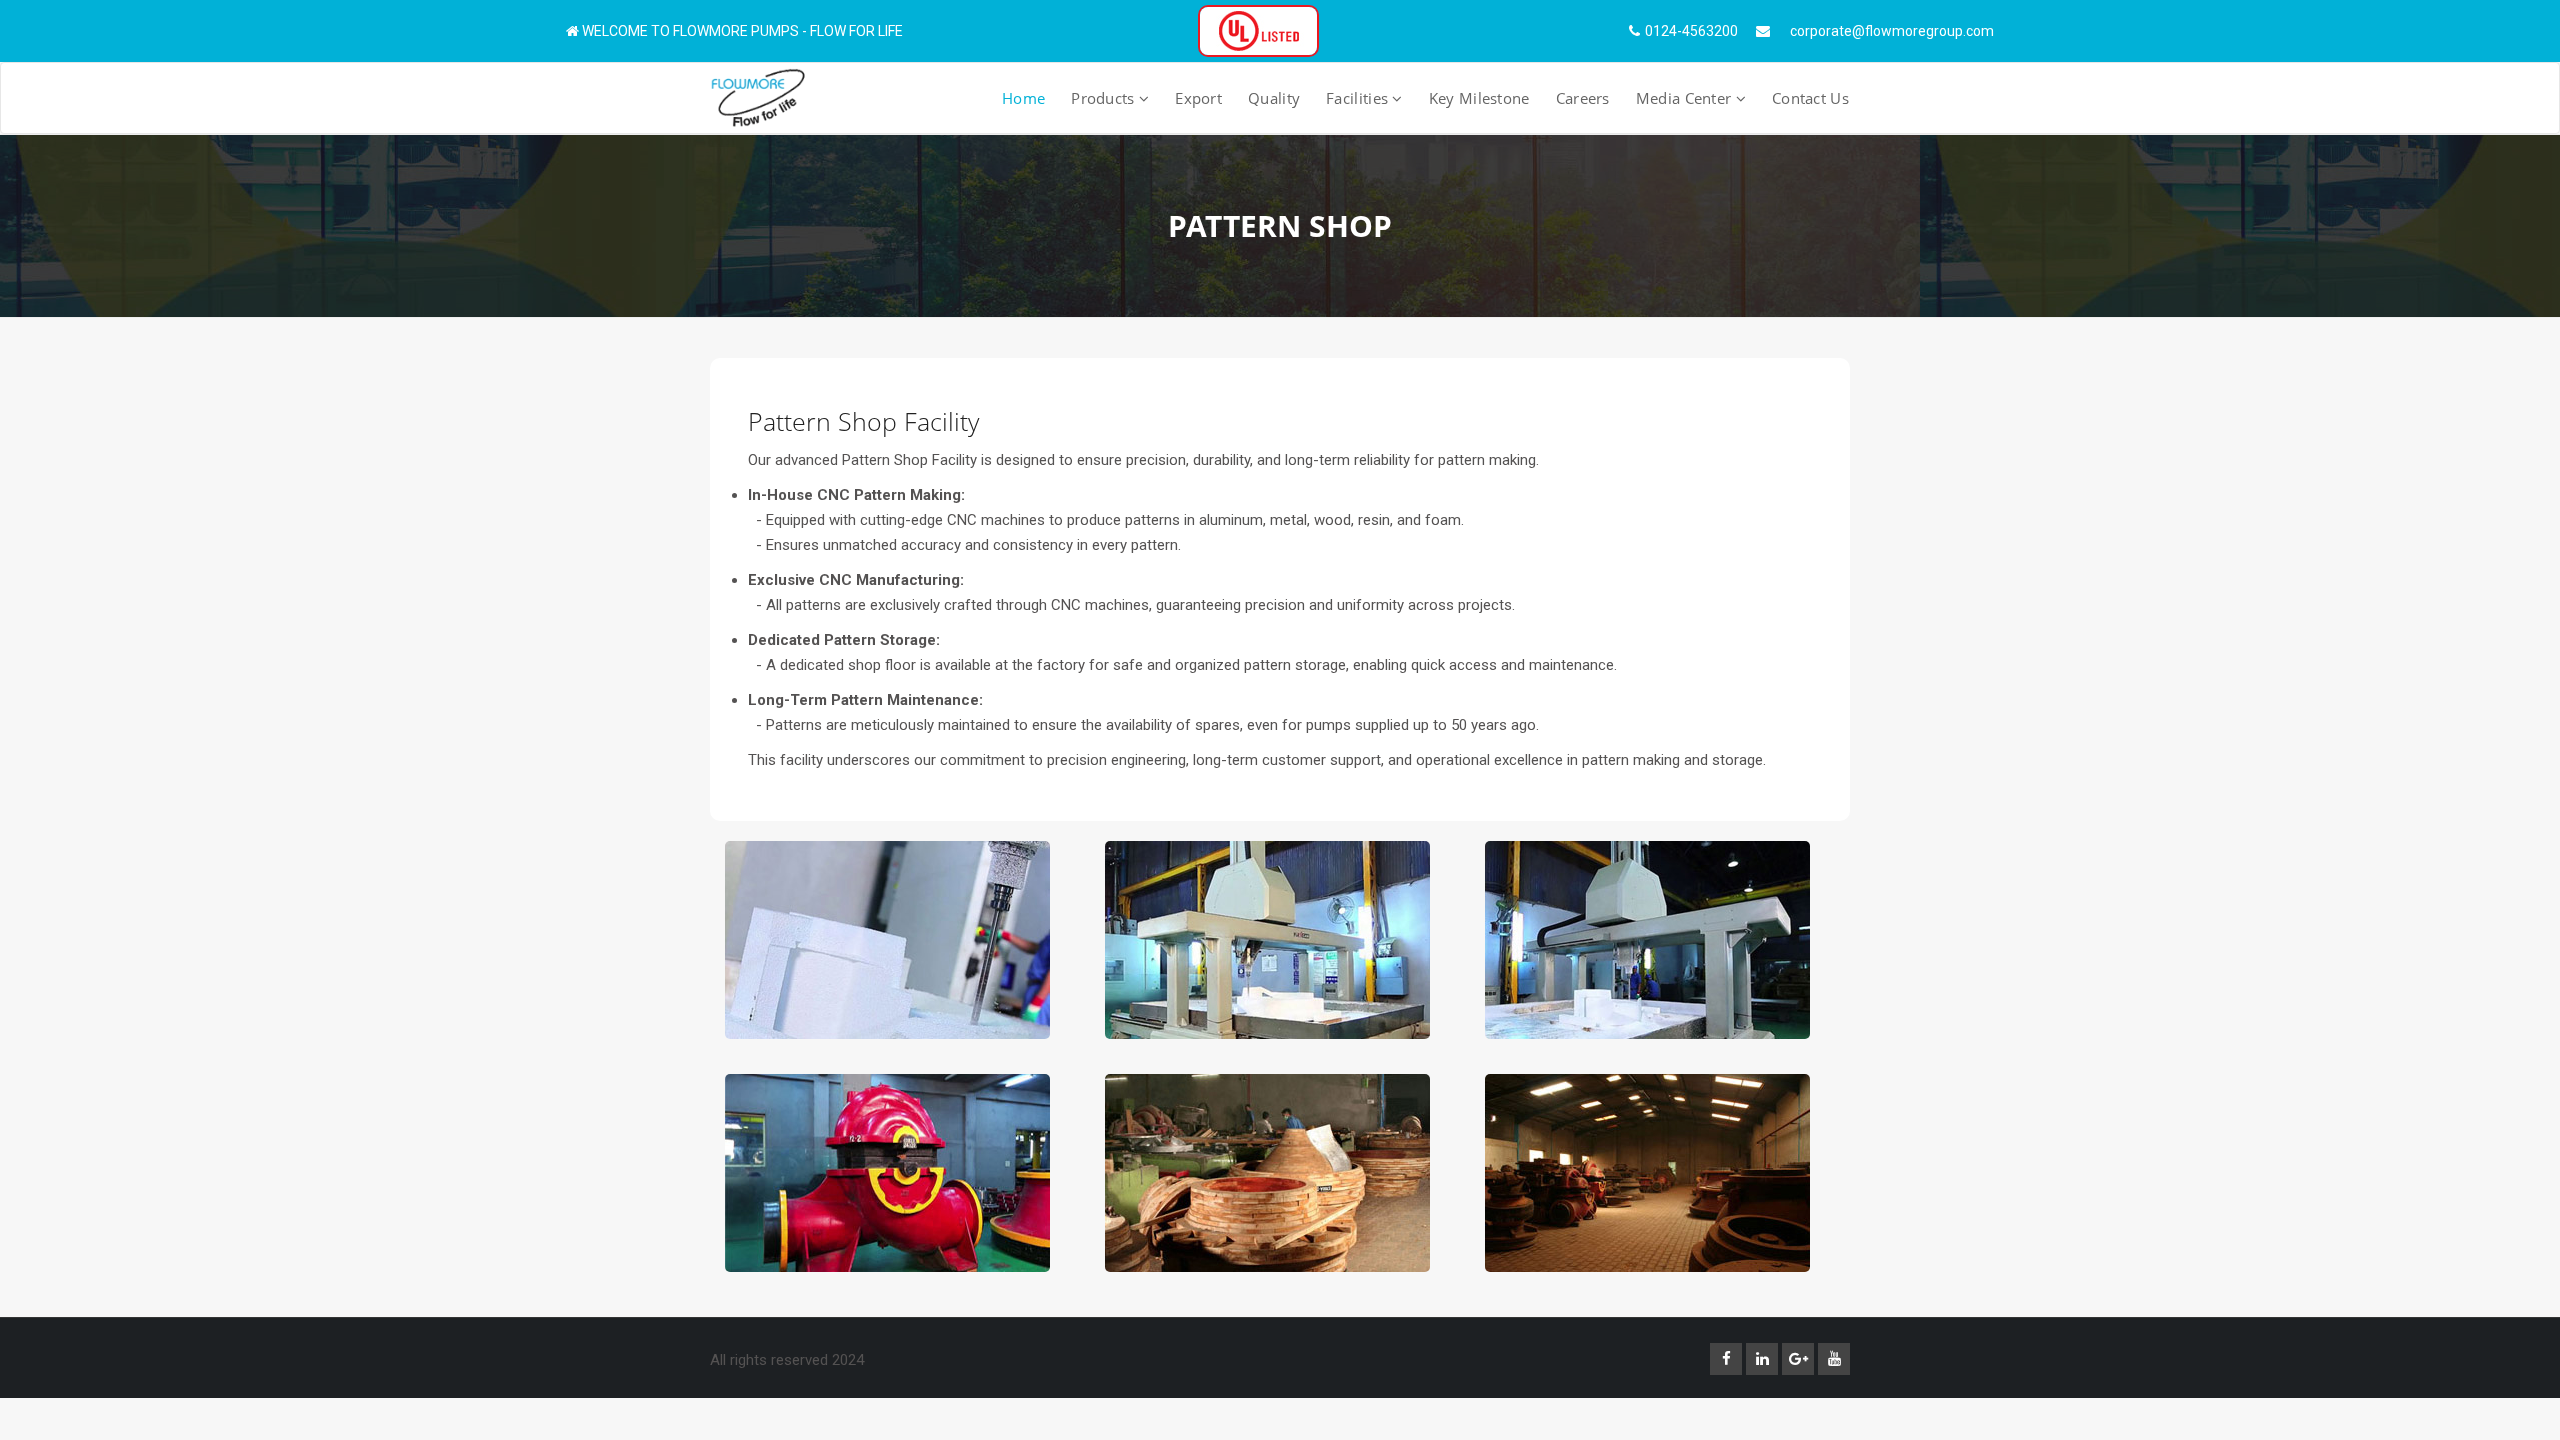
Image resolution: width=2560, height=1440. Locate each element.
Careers (1583, 98)
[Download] (1258, 30)
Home (1023, 98)
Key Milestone (1479, 98)
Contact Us (1810, 98)
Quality (1274, 98)
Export (1198, 98)
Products (1105, 98)
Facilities (1359, 98)
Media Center (1686, 98)
